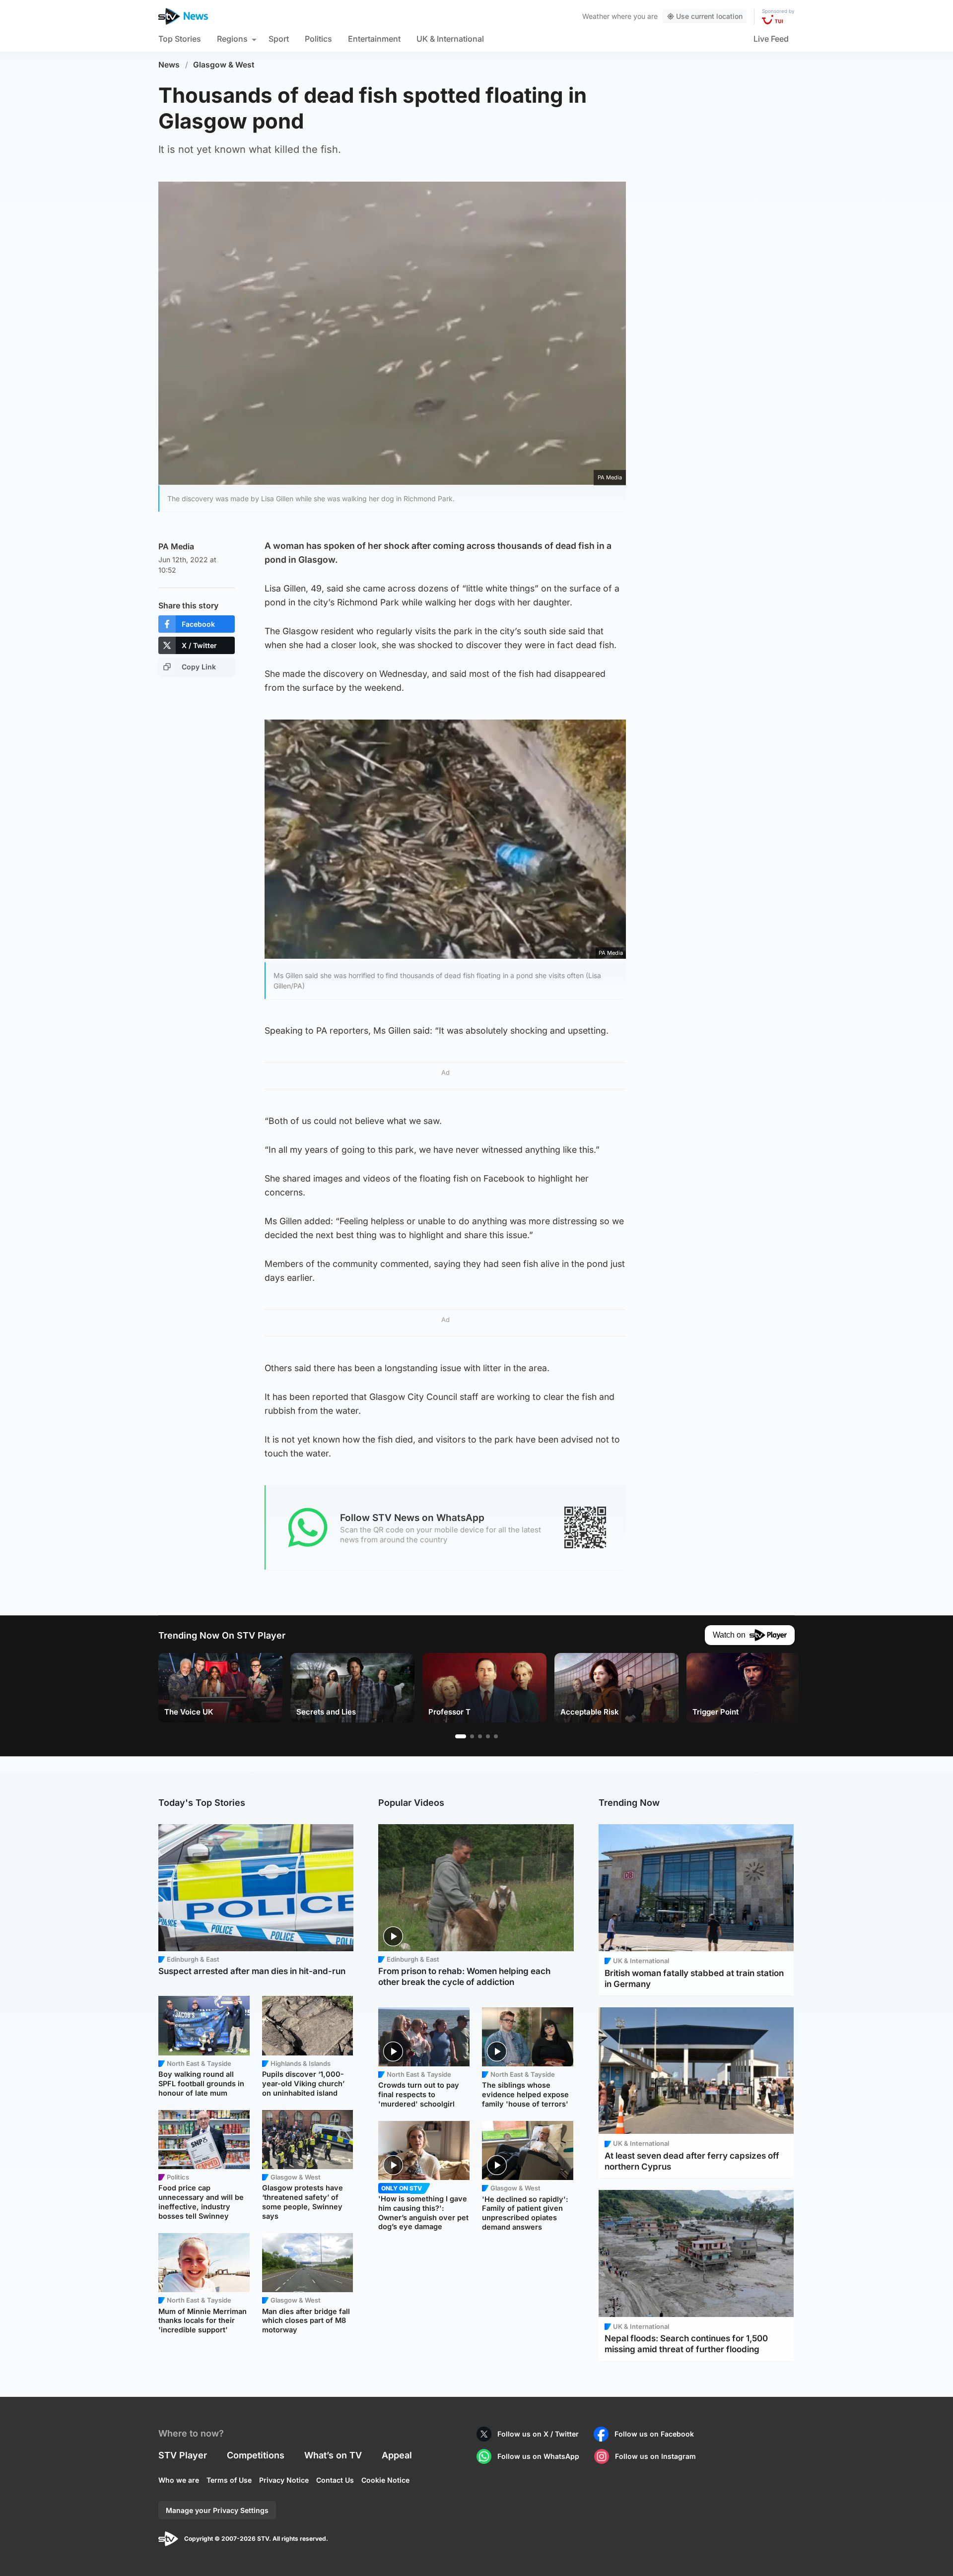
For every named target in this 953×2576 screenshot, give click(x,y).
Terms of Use (229, 2480)
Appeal (397, 2455)
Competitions (256, 2455)
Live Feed (771, 39)
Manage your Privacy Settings (217, 2510)
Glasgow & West (224, 65)
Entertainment (374, 39)
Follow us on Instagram (655, 2456)
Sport (279, 39)
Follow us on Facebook (654, 2434)
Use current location (709, 16)
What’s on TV (333, 2455)
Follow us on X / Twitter (538, 2434)
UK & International (450, 39)
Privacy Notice (284, 2480)
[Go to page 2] (472, 1736)
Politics (318, 39)
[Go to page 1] (461, 1736)
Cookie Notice (385, 2480)
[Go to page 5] (496, 1736)
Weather (596, 16)
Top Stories (180, 39)
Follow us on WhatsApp (538, 2456)
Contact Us (335, 2480)
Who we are (179, 2480)
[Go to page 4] (488, 1736)
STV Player (183, 2455)
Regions (232, 39)
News (169, 65)
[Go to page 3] (480, 1736)
